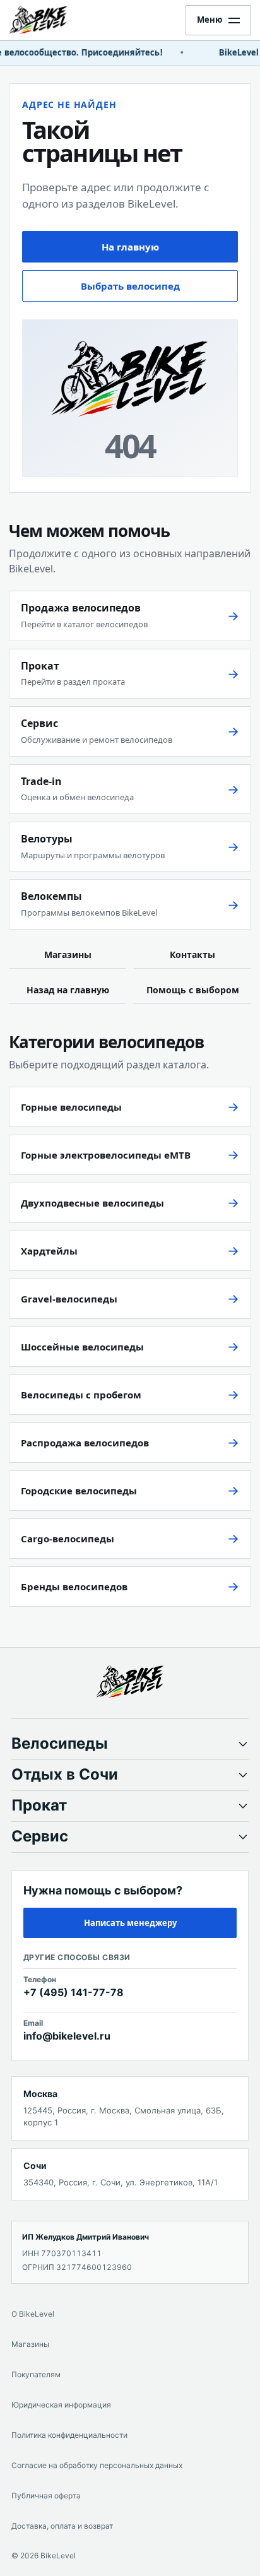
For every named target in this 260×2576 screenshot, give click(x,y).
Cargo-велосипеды (68, 1539)
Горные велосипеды (71, 1107)
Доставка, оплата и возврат (62, 2526)
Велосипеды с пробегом (81, 1395)
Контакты (192, 954)
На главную (130, 247)
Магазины (68, 954)
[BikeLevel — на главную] (49, 20)
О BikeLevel (33, 2314)
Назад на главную (68, 990)
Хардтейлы (49, 1251)
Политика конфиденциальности (69, 2435)
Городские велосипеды (79, 1491)
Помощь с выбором (193, 990)
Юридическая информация (61, 2405)
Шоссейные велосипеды (82, 1347)
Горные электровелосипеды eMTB (106, 1155)
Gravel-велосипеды (69, 1299)
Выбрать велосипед (130, 286)
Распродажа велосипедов (85, 1443)
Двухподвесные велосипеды (92, 1203)
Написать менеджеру (130, 1923)
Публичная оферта (46, 2496)
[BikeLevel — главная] (130, 1682)
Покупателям (36, 2374)
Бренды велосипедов (74, 1586)
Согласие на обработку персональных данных (97, 2465)
